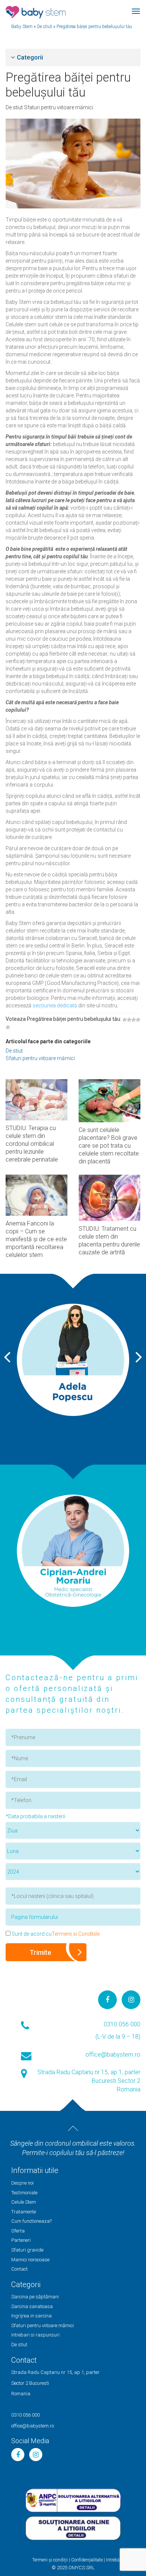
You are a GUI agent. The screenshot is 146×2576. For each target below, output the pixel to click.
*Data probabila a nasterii (35, 1816)
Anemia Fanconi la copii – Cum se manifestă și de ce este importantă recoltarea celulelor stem (36, 1239)
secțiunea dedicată (55, 1005)
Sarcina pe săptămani (35, 2297)
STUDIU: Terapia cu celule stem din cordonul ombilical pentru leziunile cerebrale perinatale (32, 1144)
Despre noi (22, 2183)
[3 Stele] (134, 1020)
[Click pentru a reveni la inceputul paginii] (73, 2128)
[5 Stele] (8, 1027)
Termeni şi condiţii (50, 2560)
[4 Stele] (138, 1020)
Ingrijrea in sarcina (31, 2316)
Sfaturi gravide (27, 2250)
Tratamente (24, 2212)
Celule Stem (24, 2202)
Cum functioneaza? (31, 2221)
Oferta (18, 2231)
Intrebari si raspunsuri (35, 2335)
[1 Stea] (125, 1020)
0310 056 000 (122, 2024)
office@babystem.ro (113, 2055)
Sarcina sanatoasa (32, 2306)
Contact (19, 2269)
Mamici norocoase (30, 2260)
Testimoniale (24, 2193)
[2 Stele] (129, 1020)
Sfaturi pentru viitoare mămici (59, 107)
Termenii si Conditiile (76, 1934)
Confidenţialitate (87, 2560)
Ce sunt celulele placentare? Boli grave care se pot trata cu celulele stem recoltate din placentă (109, 1146)
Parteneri (21, 2240)
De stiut (15, 107)
